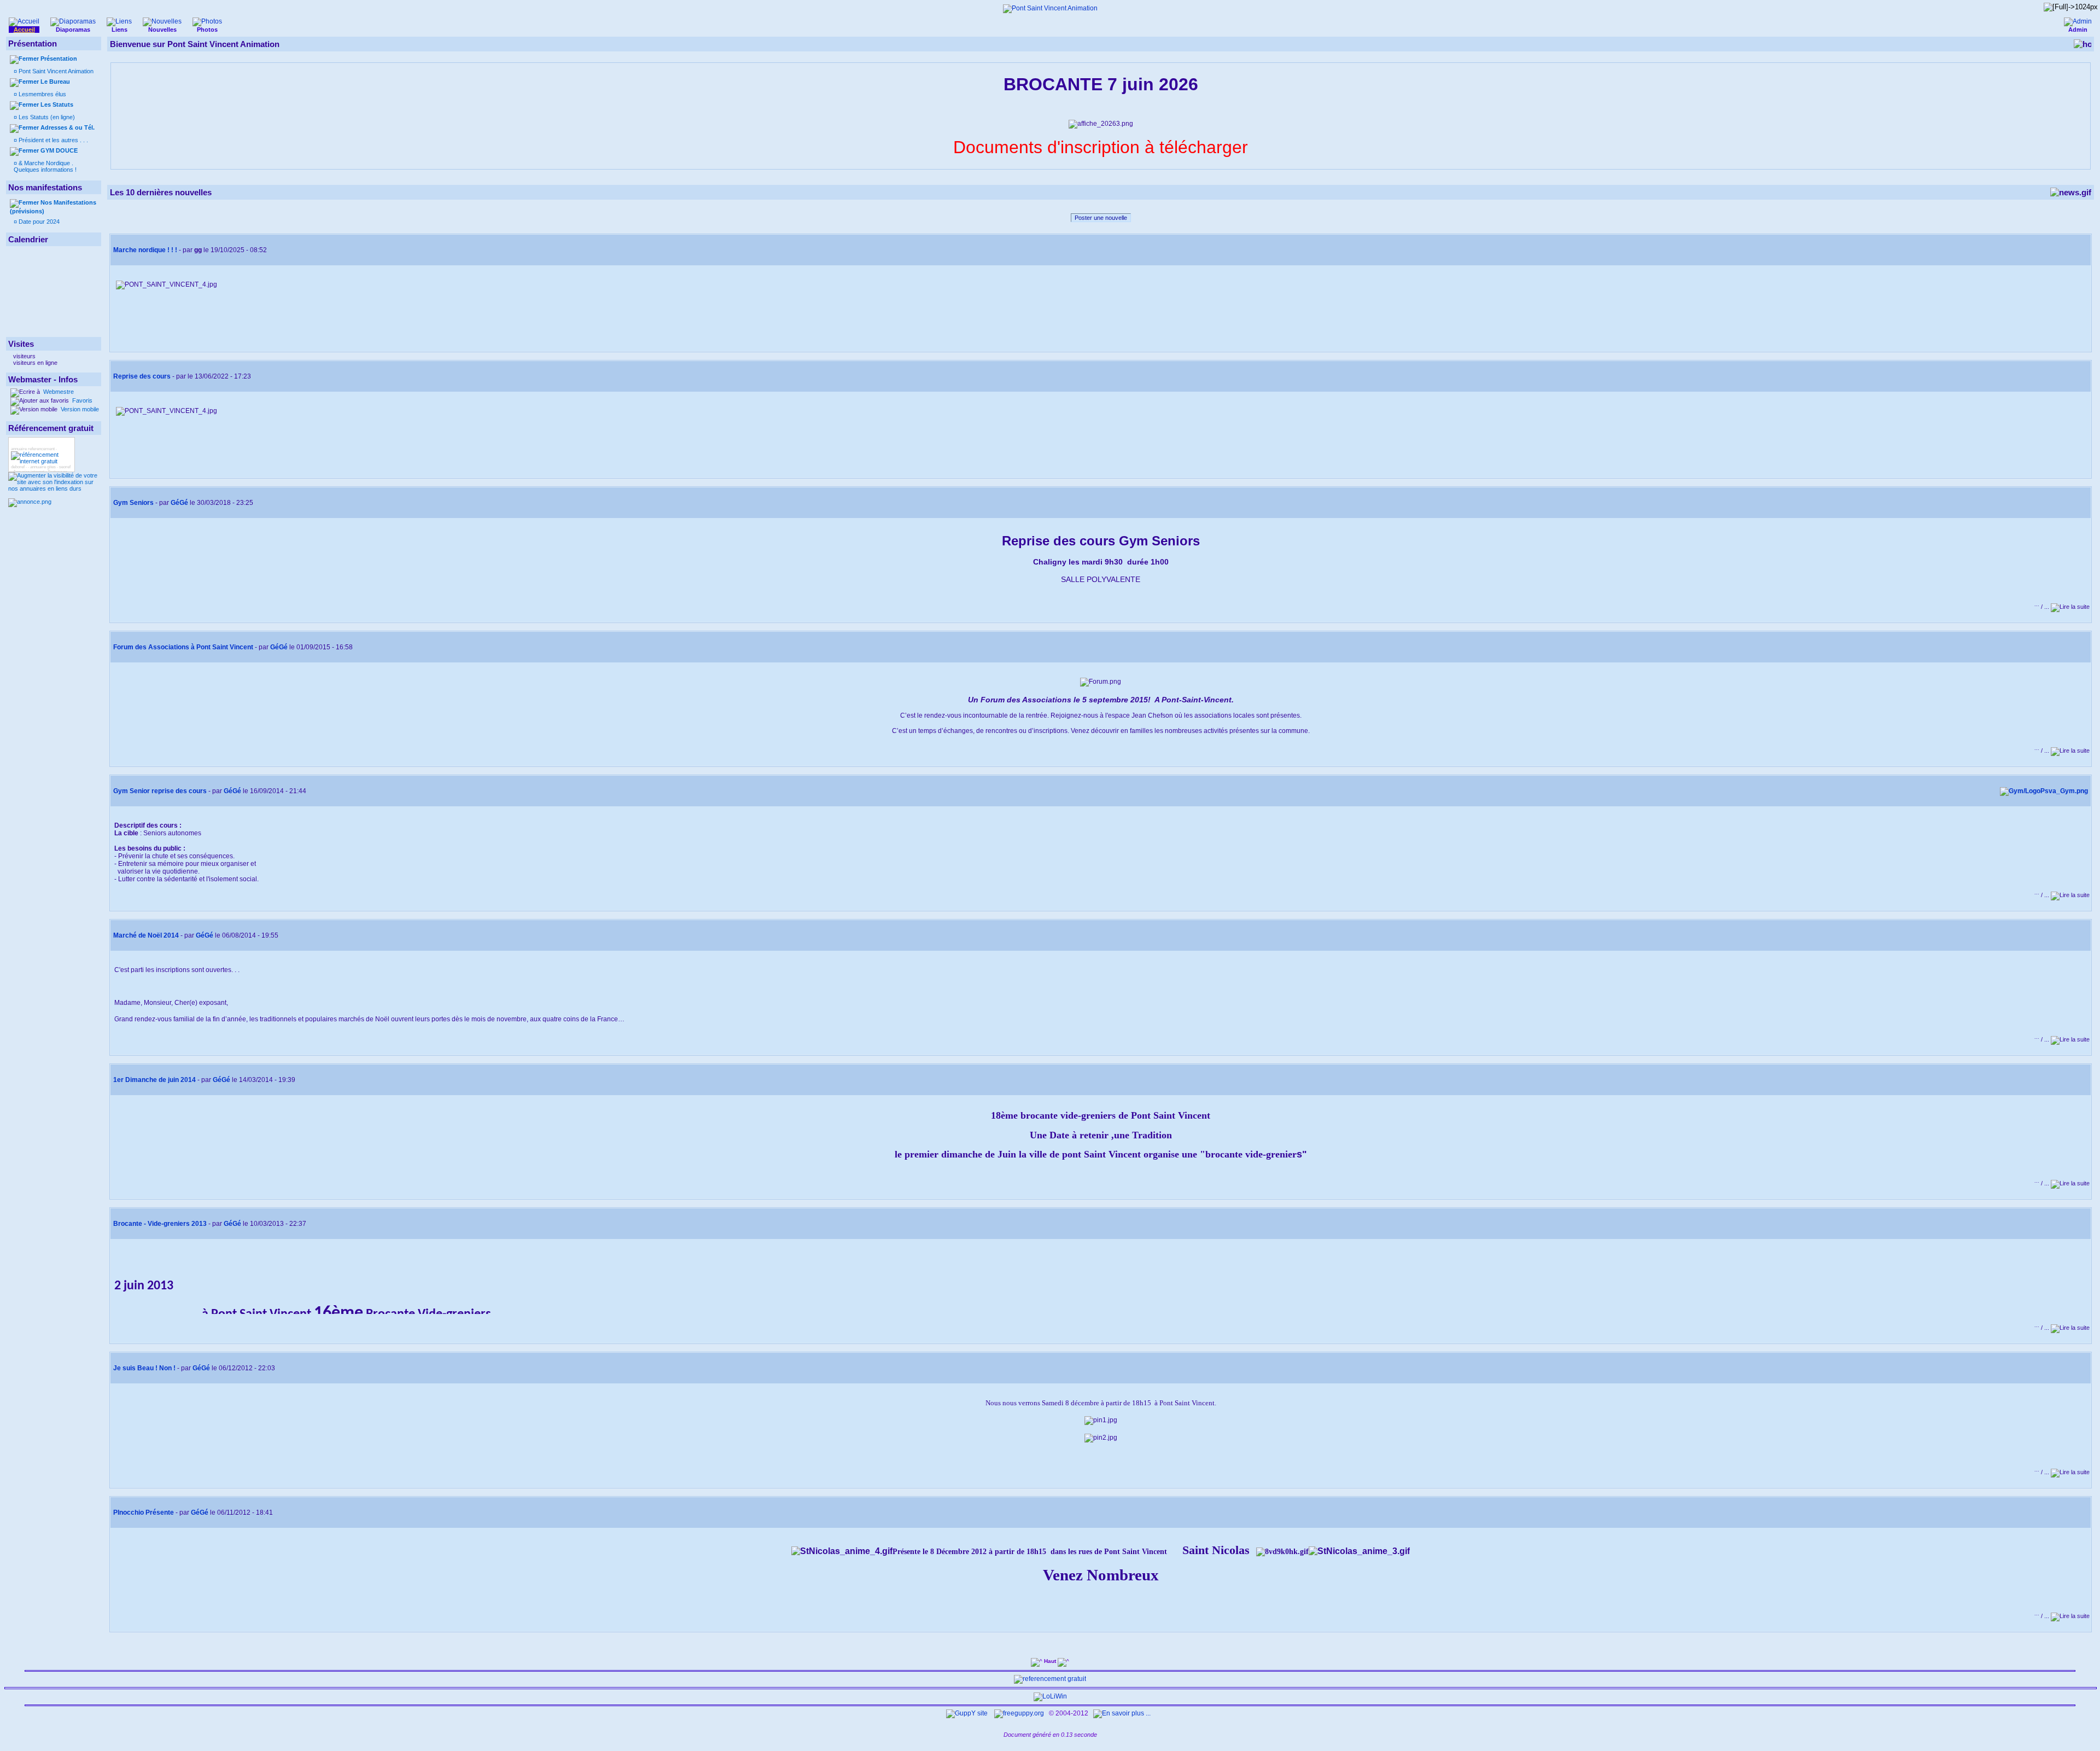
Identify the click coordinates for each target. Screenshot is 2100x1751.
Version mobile (79, 409)
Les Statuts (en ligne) (46, 117)
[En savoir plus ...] (1123, 1713)
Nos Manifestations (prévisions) (53, 207)
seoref (65, 467)
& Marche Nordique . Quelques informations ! (45, 166)
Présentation (59, 59)
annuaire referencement (33, 449)
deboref (18, 467)
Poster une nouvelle (1101, 218)
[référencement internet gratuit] (42, 461)
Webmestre (58, 392)
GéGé (179, 503)
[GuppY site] (967, 1713)
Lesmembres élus (42, 94)
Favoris (81, 400)
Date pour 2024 (38, 222)
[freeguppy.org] (1020, 1713)
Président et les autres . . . (52, 140)
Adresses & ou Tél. (68, 127)
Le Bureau (55, 82)
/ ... (2043, 607)
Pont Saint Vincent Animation (55, 71)
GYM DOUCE (59, 150)
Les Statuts (57, 104)
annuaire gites (43, 467)
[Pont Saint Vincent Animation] (1050, 8)
